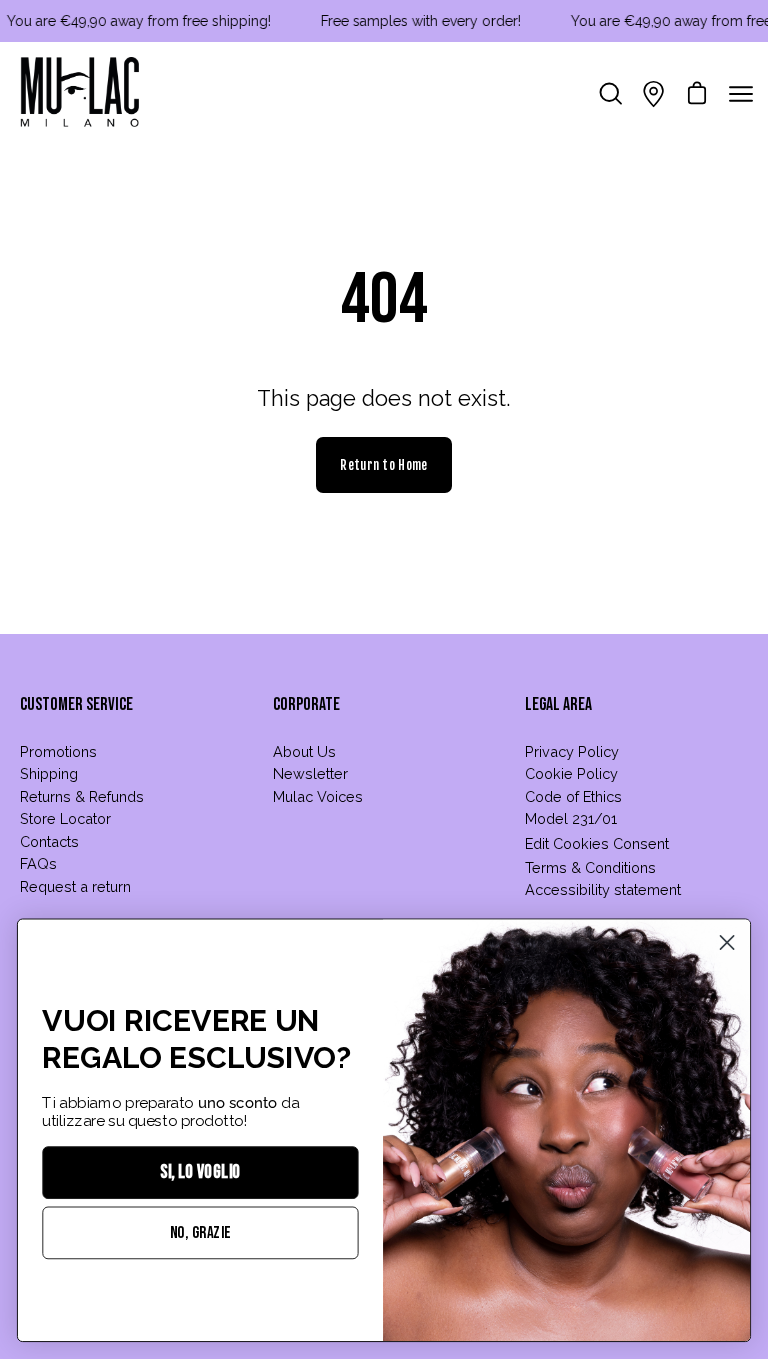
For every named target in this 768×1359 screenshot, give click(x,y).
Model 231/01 (571, 818)
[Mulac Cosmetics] (80, 94)
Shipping (49, 773)
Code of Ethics (573, 796)
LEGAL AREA (558, 704)
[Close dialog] (727, 942)
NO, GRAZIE (200, 1233)
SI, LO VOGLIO (200, 1172)
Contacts (49, 841)
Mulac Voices (318, 796)
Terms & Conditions (590, 867)
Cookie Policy (571, 773)
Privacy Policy (572, 751)
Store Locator (65, 818)
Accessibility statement (603, 889)
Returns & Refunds (82, 796)
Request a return (75, 886)
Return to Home (383, 465)
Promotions (58, 751)
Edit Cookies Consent (597, 843)
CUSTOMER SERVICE (76, 704)
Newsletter (310, 773)
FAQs (38, 863)
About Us (304, 751)
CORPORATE (306, 704)
